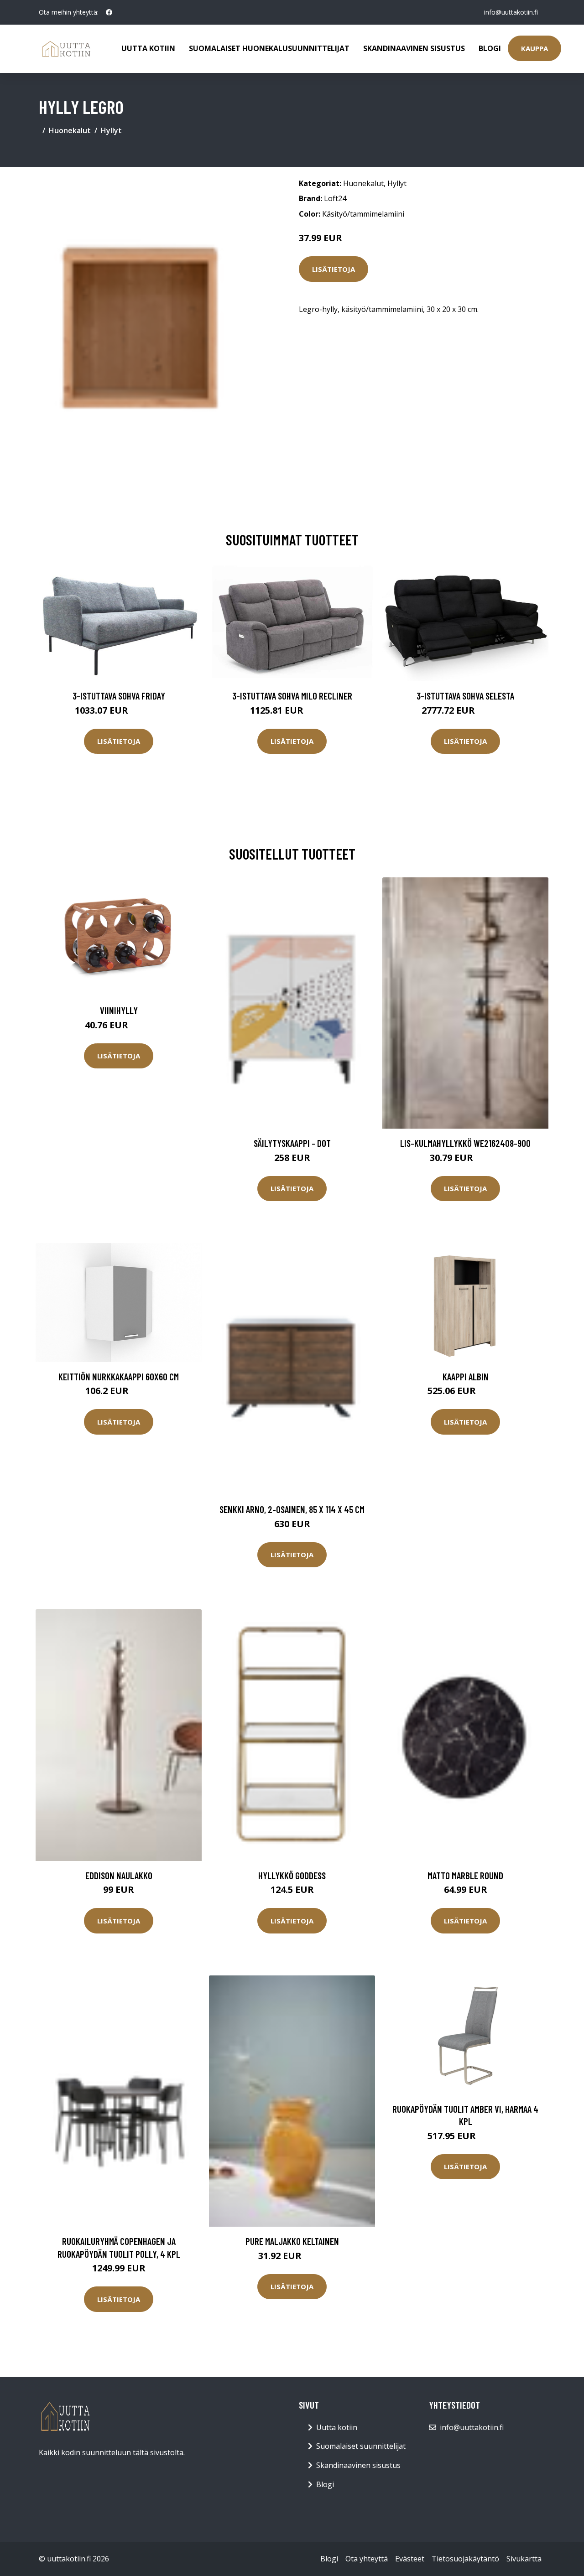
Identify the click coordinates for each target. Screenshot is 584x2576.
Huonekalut (70, 130)
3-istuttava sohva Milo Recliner (292, 696)
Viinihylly (119, 1010)
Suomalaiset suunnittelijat (361, 2446)
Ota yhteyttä (367, 2559)
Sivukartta (524, 2559)
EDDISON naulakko (119, 1875)
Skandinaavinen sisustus (414, 48)
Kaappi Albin (466, 1376)
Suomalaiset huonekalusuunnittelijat (269, 48)
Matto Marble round (465, 1875)
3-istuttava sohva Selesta (465, 696)
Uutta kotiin (148, 48)
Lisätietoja (334, 269)
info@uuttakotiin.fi (511, 12)
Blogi (490, 48)
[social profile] (109, 12)
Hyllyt (111, 130)
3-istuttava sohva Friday (119, 696)
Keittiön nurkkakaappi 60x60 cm (119, 1376)
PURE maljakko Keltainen (292, 2241)
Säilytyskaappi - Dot (292, 1143)
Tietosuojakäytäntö (465, 2559)
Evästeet (410, 2559)
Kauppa (534, 48)
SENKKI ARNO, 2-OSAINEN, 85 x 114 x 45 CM (292, 1509)
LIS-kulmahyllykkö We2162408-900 (465, 1143)
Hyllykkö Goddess (292, 1875)
